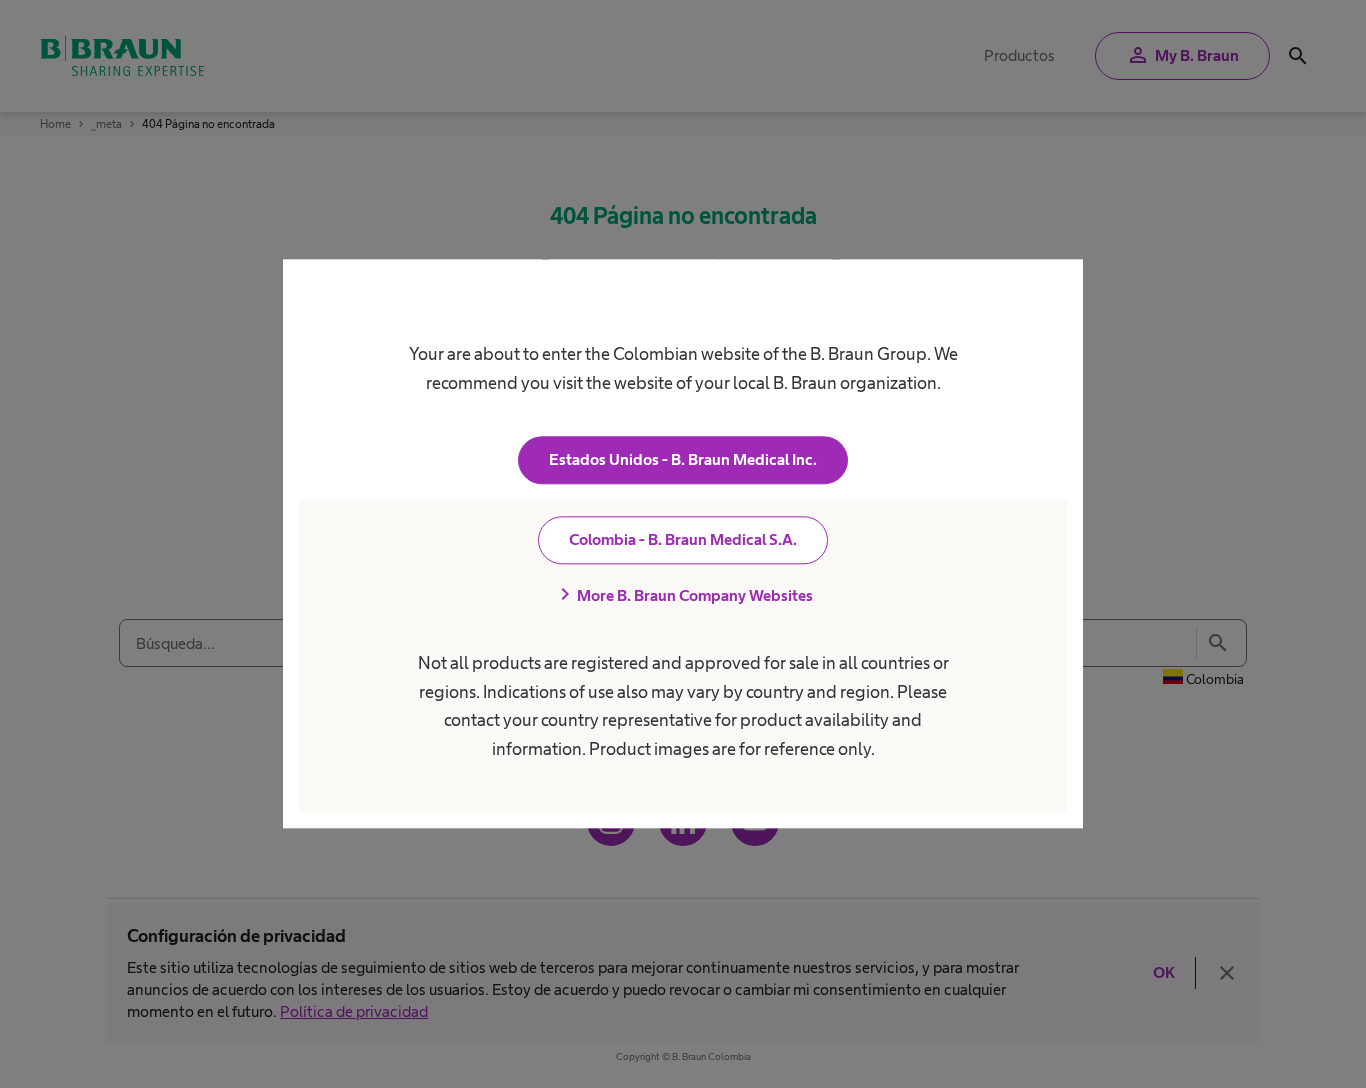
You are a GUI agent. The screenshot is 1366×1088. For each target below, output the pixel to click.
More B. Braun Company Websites (683, 596)
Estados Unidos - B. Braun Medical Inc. (683, 460)
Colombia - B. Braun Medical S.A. (683, 540)
